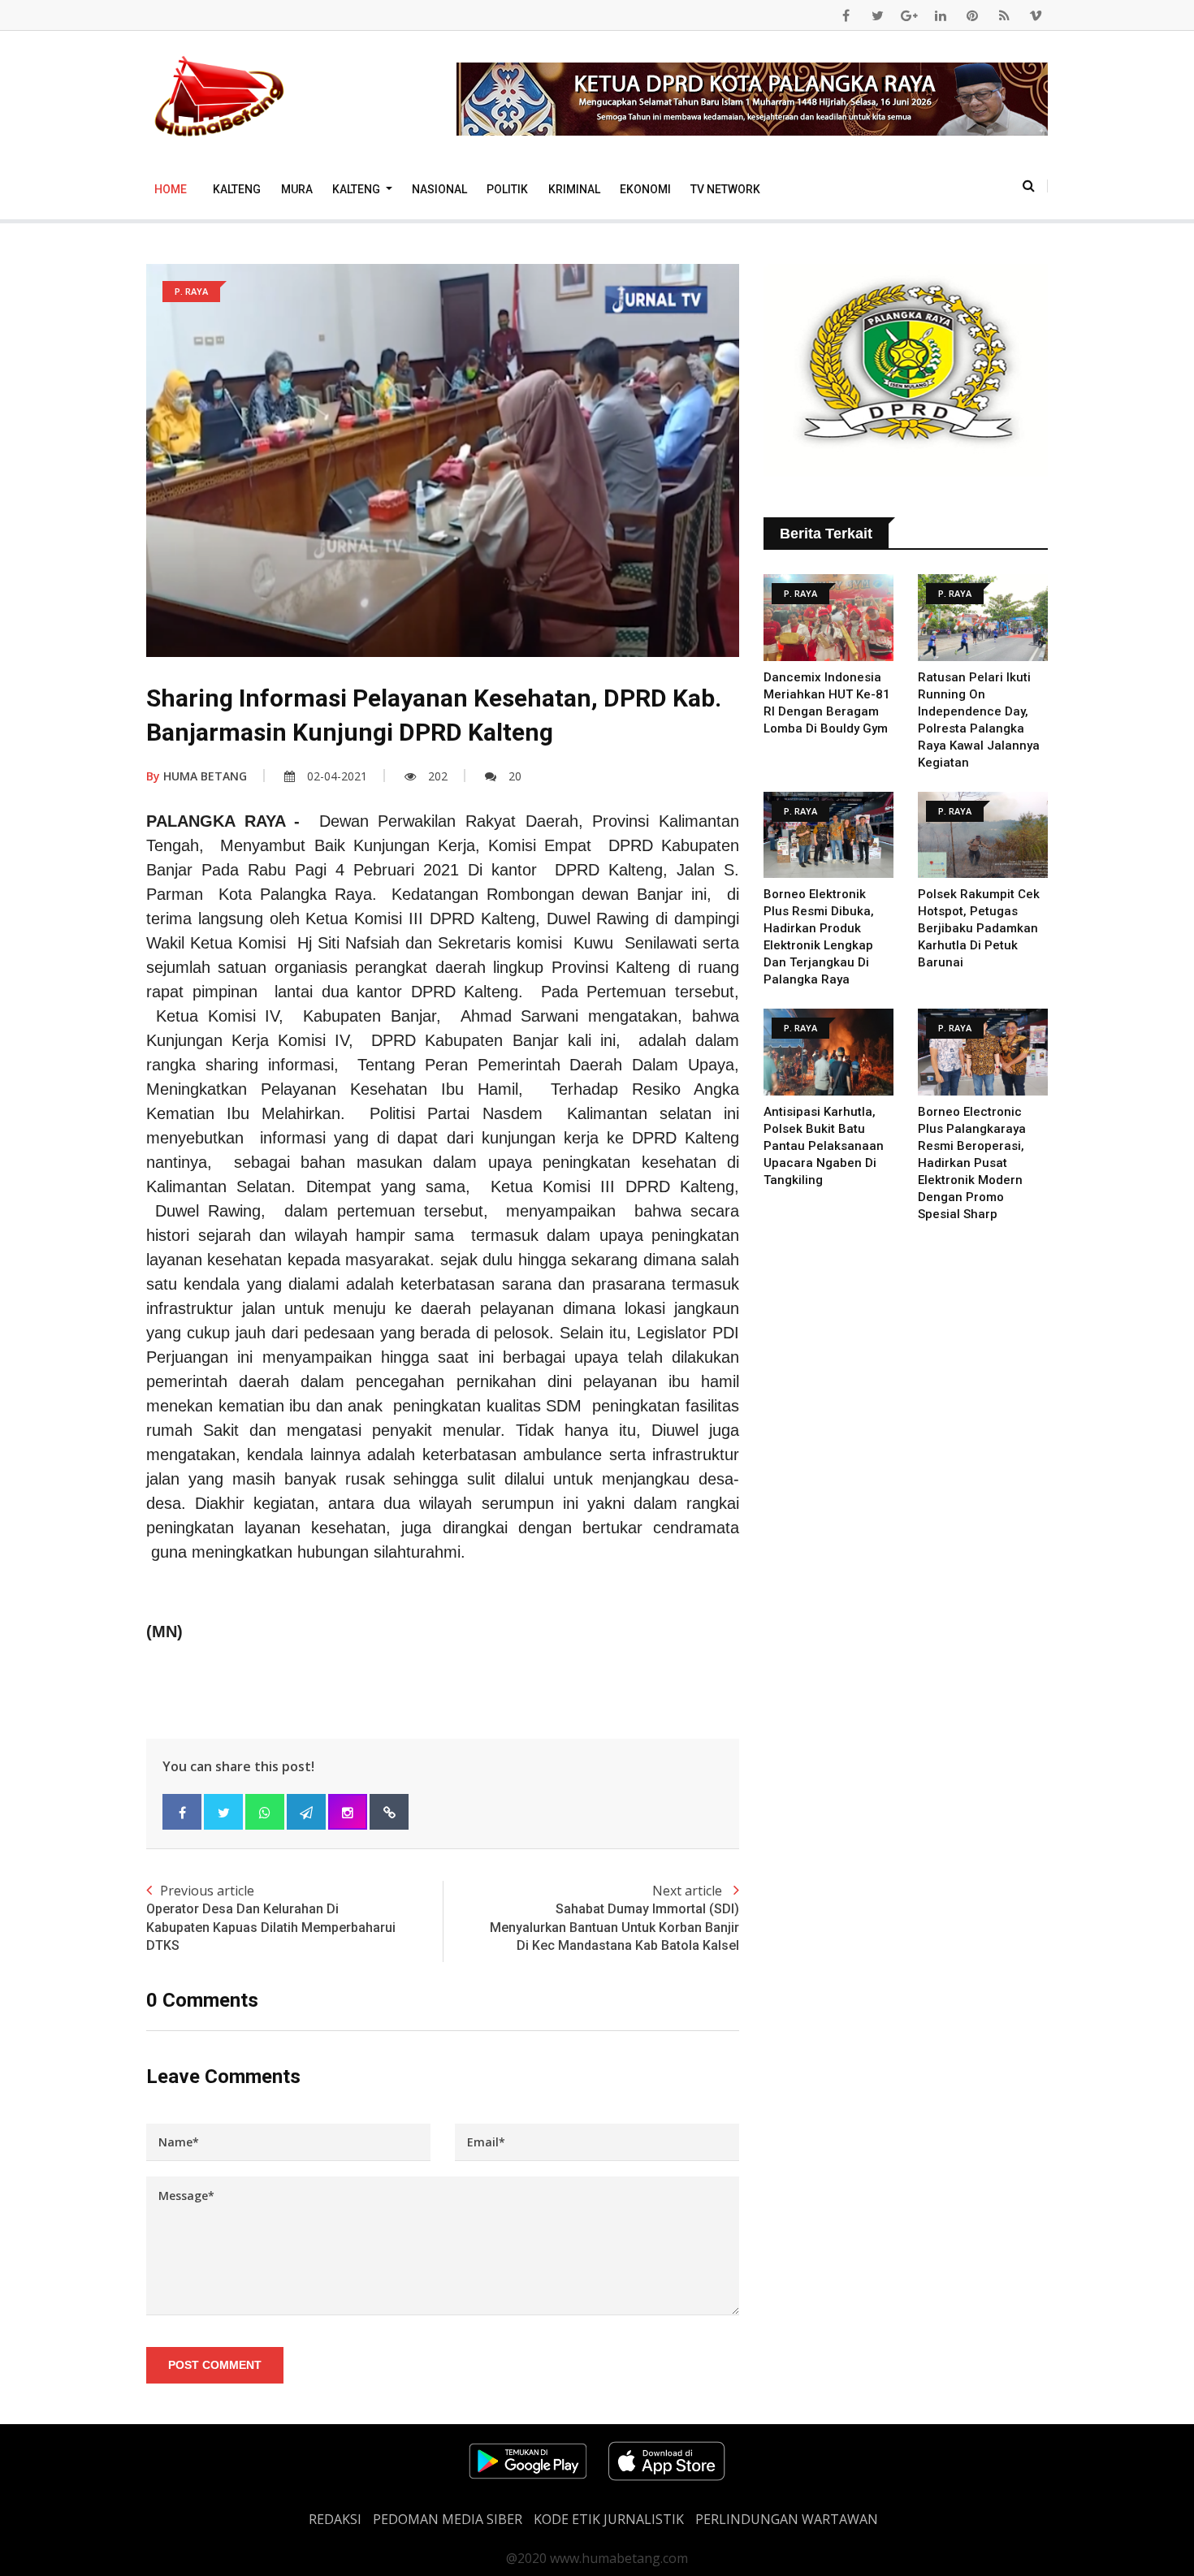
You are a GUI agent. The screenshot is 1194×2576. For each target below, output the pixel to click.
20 (515, 776)
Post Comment (215, 2365)
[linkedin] (941, 15)
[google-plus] (909, 15)
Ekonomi (645, 189)
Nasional (439, 189)
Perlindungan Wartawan (787, 2519)
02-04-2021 (337, 776)
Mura (297, 189)
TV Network (725, 189)
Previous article (271, 1917)
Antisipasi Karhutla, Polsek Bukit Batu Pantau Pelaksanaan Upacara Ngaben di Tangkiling (824, 1146)
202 (438, 776)
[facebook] (846, 15)
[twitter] (877, 15)
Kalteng (237, 189)
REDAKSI (335, 2519)
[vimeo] (1036, 15)
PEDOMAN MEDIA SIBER (448, 2519)
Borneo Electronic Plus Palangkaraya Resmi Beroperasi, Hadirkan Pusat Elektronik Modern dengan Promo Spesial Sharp (972, 1163)
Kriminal (574, 189)
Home (171, 189)
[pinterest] (972, 15)
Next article (614, 1917)
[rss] (1004, 15)
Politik (507, 189)
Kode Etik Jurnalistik (609, 2519)
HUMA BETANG (197, 776)
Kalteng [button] (357, 189)
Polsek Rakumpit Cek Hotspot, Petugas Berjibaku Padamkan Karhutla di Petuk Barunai (979, 928)
